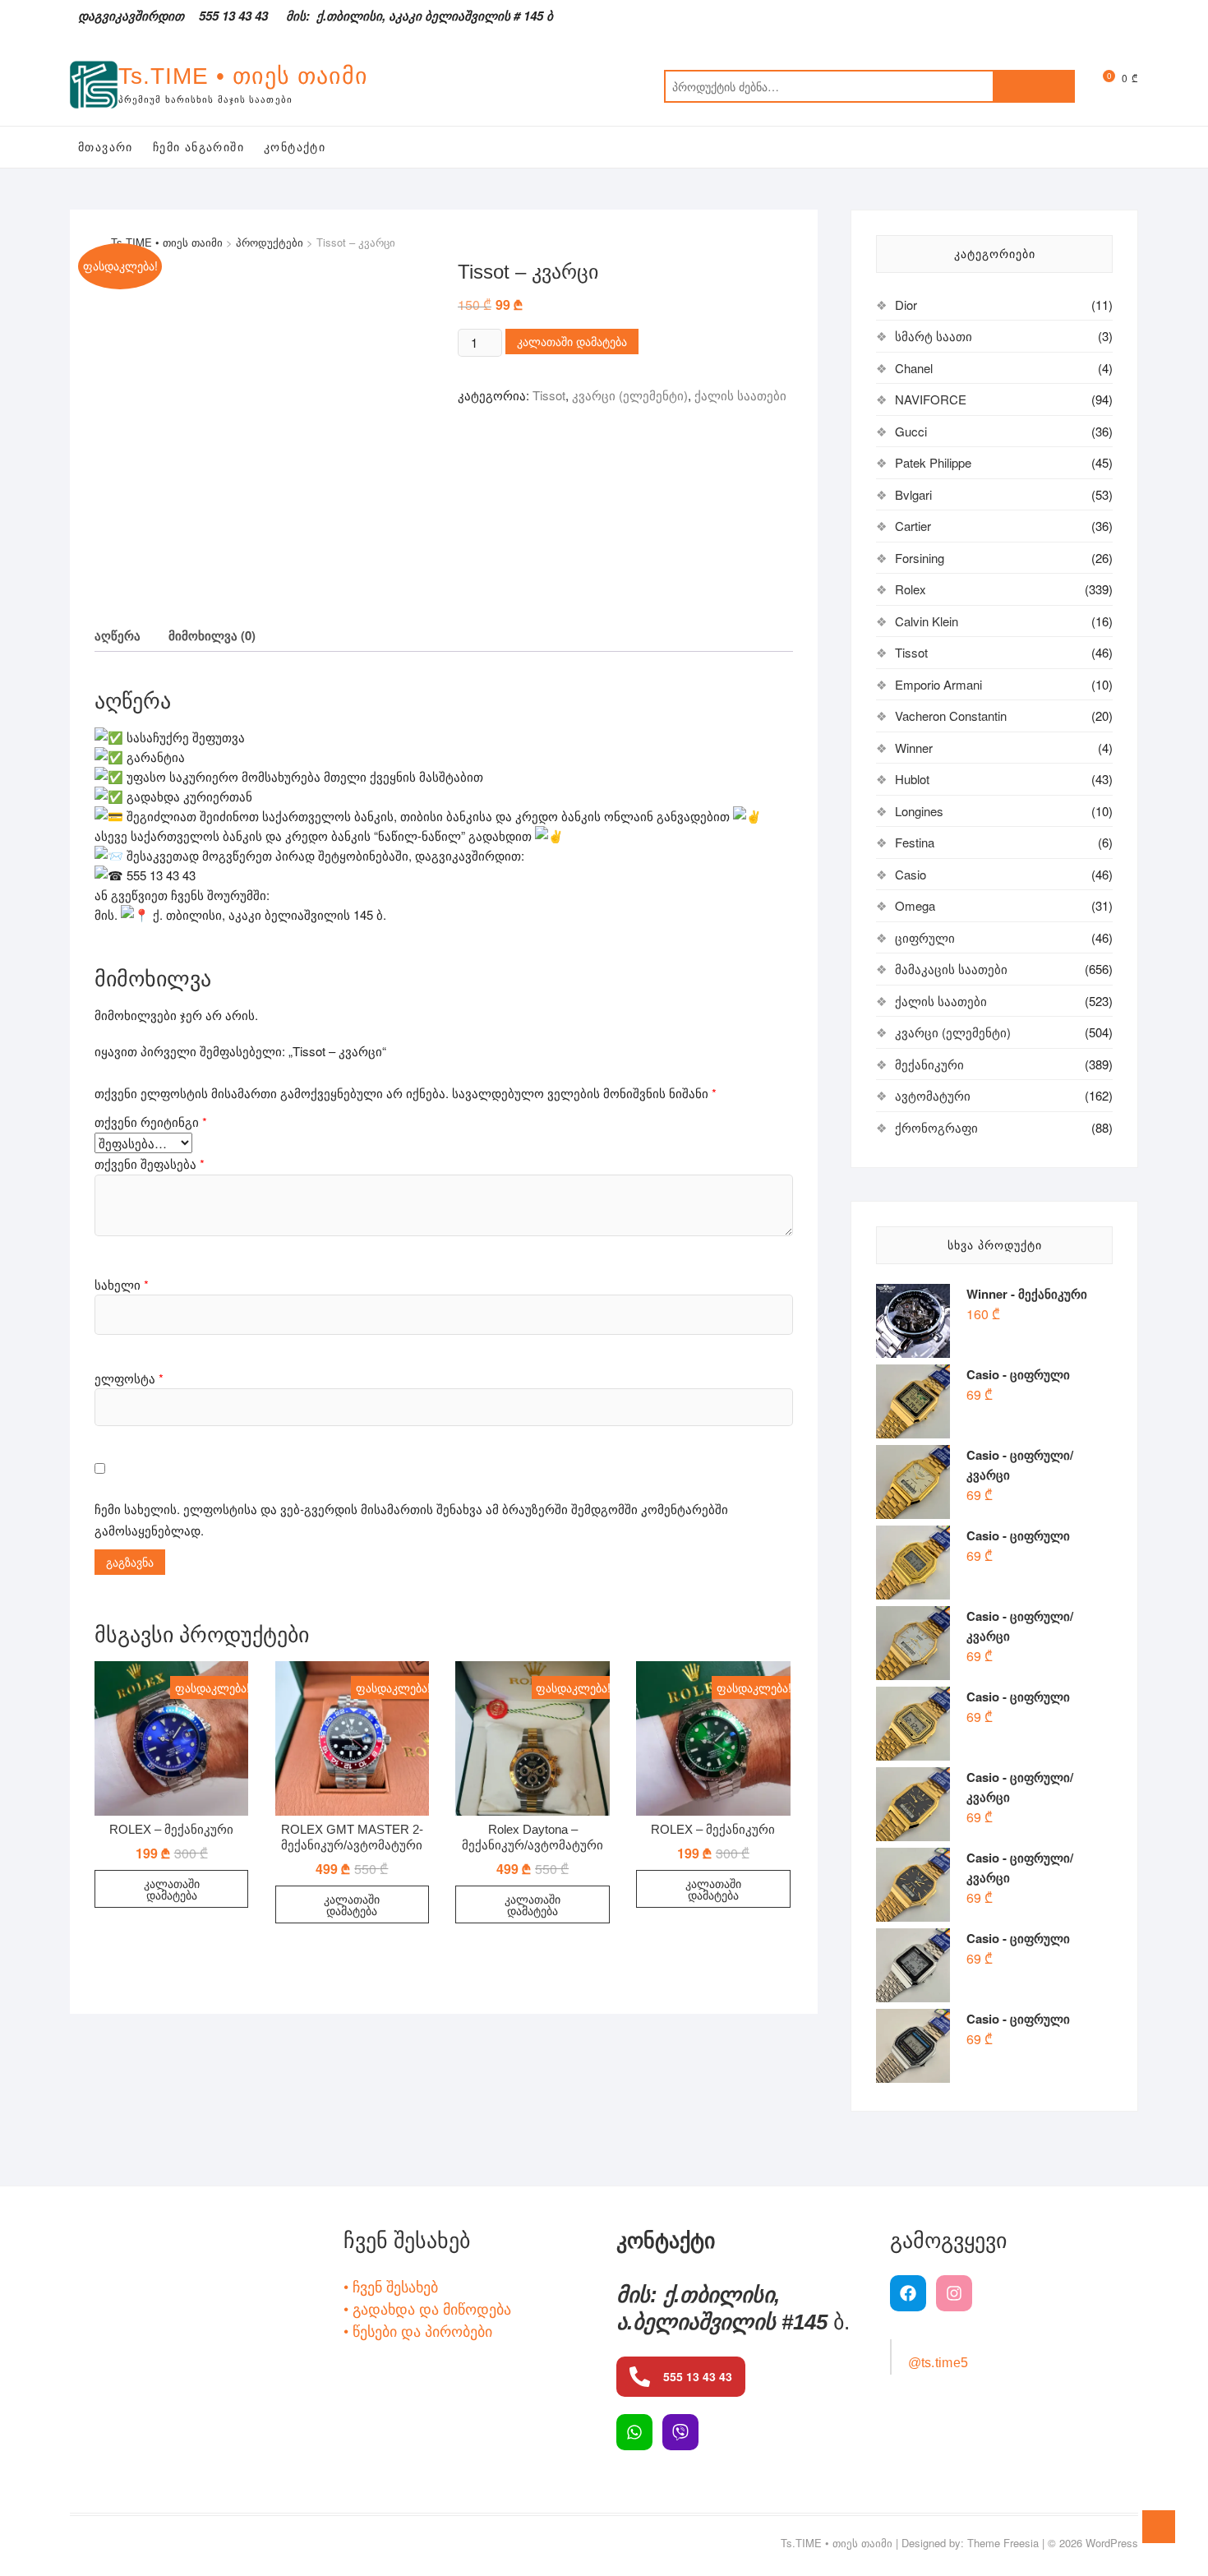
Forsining (920, 558)
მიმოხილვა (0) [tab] (212, 635)
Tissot (549, 395)
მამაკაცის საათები (951, 969)
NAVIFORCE (931, 399)
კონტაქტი (295, 147)
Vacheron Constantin (951, 716)
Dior (906, 305)
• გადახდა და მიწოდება (427, 2308)
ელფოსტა (129, 1378)
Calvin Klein (927, 621)
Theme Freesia (1003, 2543)
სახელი (122, 1284)
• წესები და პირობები (418, 2330)
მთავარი (106, 147)
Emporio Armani (938, 684)
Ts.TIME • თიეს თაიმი (243, 76)
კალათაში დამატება (572, 341)
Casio (911, 874)
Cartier (913, 526)
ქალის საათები (740, 395)
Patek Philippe (933, 462)
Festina (915, 842)
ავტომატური (933, 1095)
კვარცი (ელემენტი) (630, 395)
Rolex (911, 589)
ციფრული (925, 937)
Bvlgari (913, 494)
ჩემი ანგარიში (198, 147)
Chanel (914, 368)
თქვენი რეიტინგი (151, 1122)
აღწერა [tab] (118, 635)
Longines (919, 811)
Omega (915, 905)
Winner (914, 748)
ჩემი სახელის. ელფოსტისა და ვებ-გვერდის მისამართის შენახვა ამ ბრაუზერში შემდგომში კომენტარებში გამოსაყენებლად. (411, 1519)
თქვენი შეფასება (150, 1163)
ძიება (1034, 86)
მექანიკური (929, 1064)
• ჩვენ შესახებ (391, 2286)
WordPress (1112, 2543)
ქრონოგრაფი (936, 1127)
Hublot (912, 779)
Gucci (911, 431)
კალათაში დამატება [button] (172, 1889)
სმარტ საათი (934, 336)
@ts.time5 (938, 2363)
